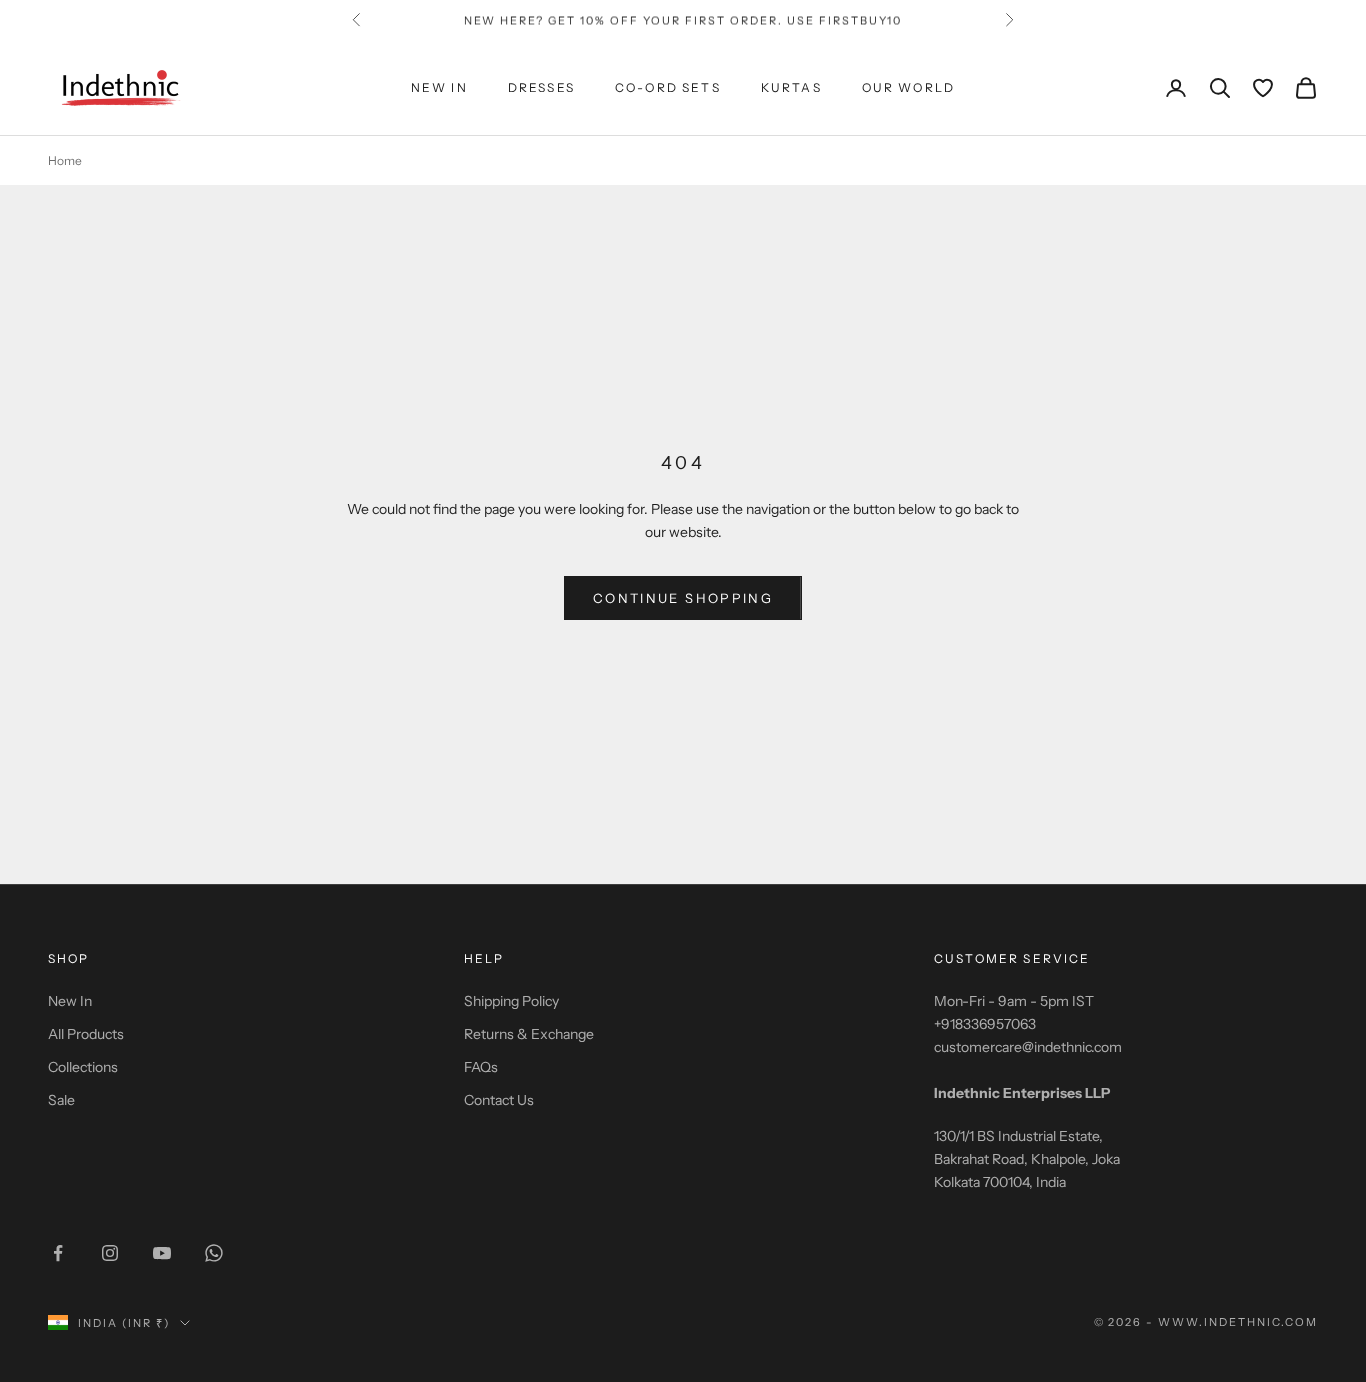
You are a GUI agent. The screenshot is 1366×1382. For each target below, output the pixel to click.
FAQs (481, 1067)
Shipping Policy (511, 1001)
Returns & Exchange (529, 1034)
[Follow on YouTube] (162, 1253)
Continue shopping (683, 598)
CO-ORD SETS (668, 87)
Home (65, 160)
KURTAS (791, 87)
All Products (86, 1034)
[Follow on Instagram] (110, 1253)
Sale (61, 1100)
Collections (83, 1067)
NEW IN (439, 87)
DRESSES (541, 87)
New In (70, 1001)
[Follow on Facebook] (58, 1253)
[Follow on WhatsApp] (214, 1253)
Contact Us (499, 1100)
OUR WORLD (908, 87)
